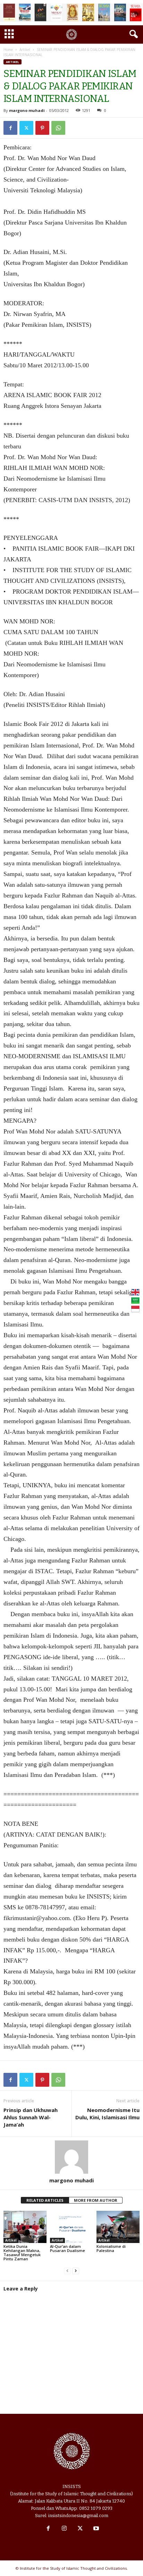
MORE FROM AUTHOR (96, 2200)
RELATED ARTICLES (45, 2200)
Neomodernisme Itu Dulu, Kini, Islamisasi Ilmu (107, 2114)
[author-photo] (71, 2157)
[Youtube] (95, 2529)
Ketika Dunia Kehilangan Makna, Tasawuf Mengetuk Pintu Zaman (22, 2253)
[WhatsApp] (58, 128)
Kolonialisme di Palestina (111, 2248)
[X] (26, 128)
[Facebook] (10, 128)
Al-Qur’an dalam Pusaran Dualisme (68, 2248)
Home (8, 50)
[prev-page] (67, 2271)
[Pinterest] (42, 128)
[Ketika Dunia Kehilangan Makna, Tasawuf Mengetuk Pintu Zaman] (25, 2227)
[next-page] (76, 2271)
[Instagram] (64, 2529)
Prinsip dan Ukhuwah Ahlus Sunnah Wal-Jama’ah (31, 2117)
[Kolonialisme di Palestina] (118, 2227)
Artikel (25, 50)
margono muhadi (27, 110)
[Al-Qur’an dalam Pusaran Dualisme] (71, 2227)
